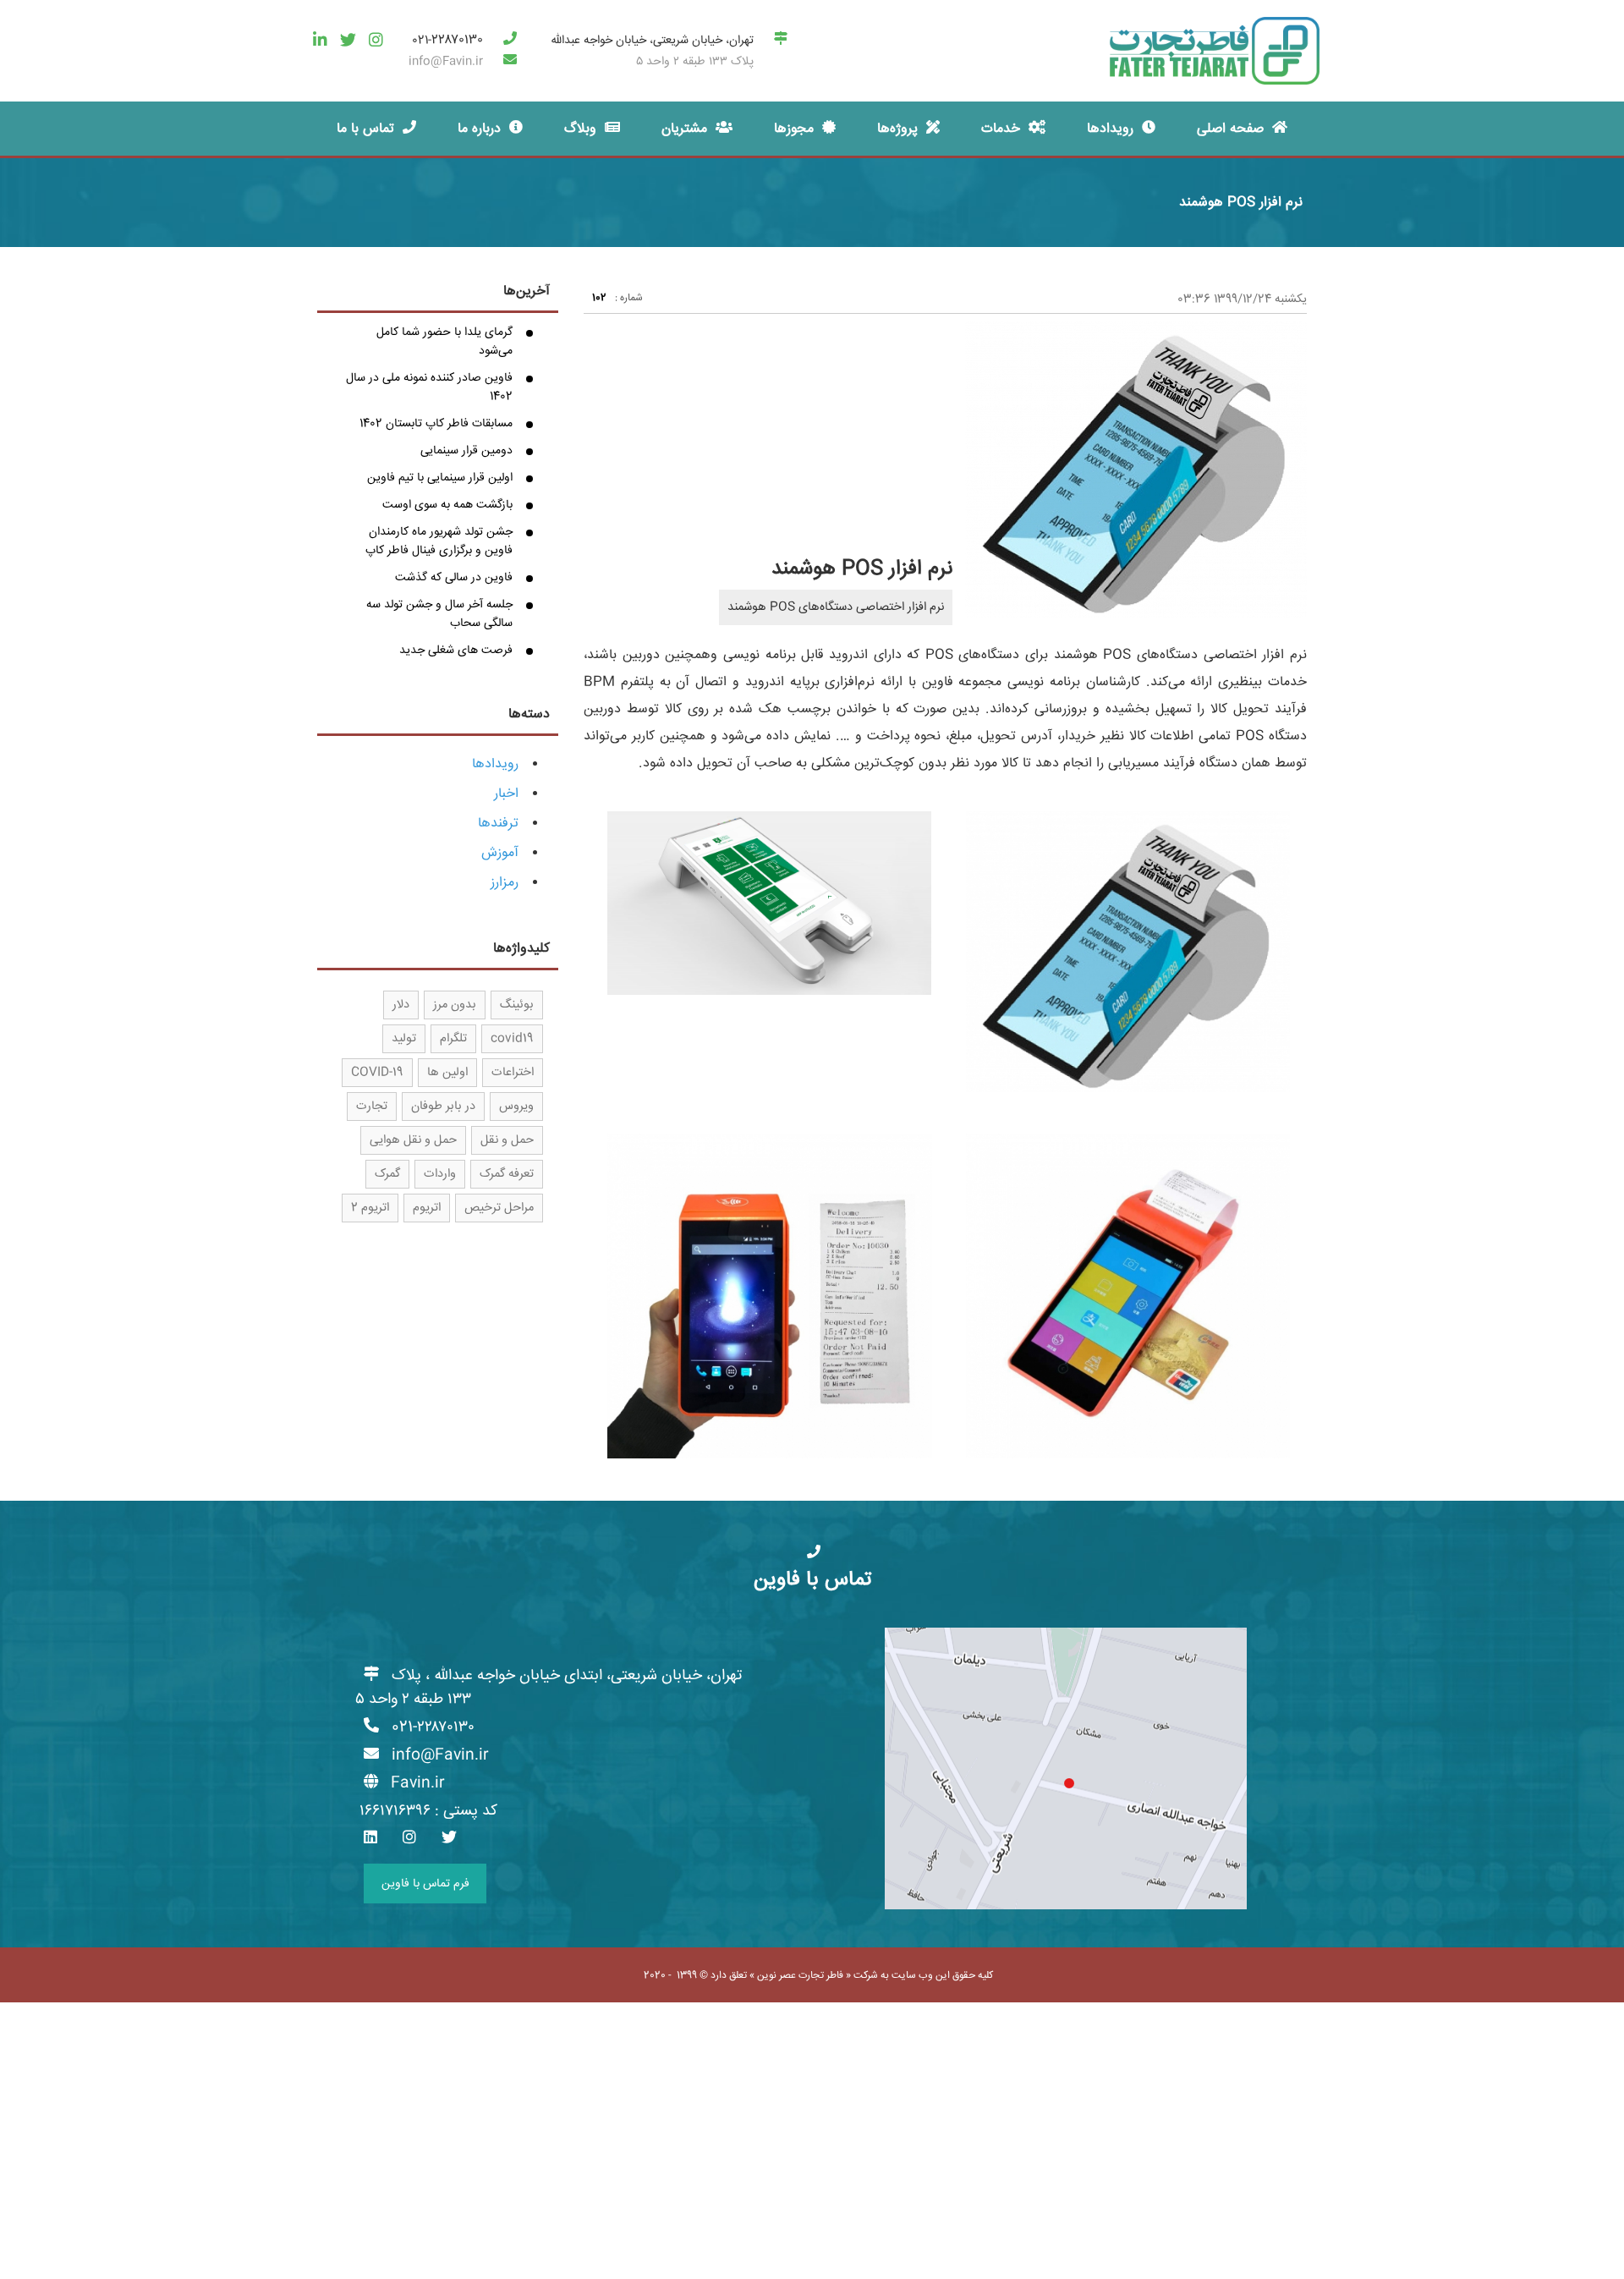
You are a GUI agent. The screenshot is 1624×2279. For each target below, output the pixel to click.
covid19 (512, 1039)
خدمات (1001, 129)
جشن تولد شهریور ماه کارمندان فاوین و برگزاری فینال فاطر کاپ (439, 541)
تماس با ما (365, 129)
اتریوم (427, 1208)
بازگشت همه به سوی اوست (447, 505)
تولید (404, 1039)
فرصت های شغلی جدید (456, 651)
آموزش (500, 853)
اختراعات (513, 1073)
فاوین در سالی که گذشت (454, 578)
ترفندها (498, 824)
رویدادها (1110, 129)
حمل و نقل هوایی (413, 1140)
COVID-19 (377, 1073)
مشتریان (684, 129)
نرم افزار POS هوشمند (1241, 203)
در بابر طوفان (443, 1107)
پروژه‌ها (897, 129)
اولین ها (447, 1073)
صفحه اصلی (1230, 129)
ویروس (516, 1107)
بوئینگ (517, 1005)
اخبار (506, 794)
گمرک (387, 1174)
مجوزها (794, 129)
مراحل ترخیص (499, 1208)
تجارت (372, 1107)
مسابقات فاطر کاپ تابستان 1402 (436, 424)
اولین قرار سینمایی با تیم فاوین (440, 478)
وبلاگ (580, 129)
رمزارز (505, 883)
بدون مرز (455, 1005)
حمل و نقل (507, 1140)
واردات (440, 1174)
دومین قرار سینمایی (466, 451)
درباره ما (479, 129)
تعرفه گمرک (507, 1174)
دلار (401, 1005)
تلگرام (453, 1039)
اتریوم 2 (370, 1208)
